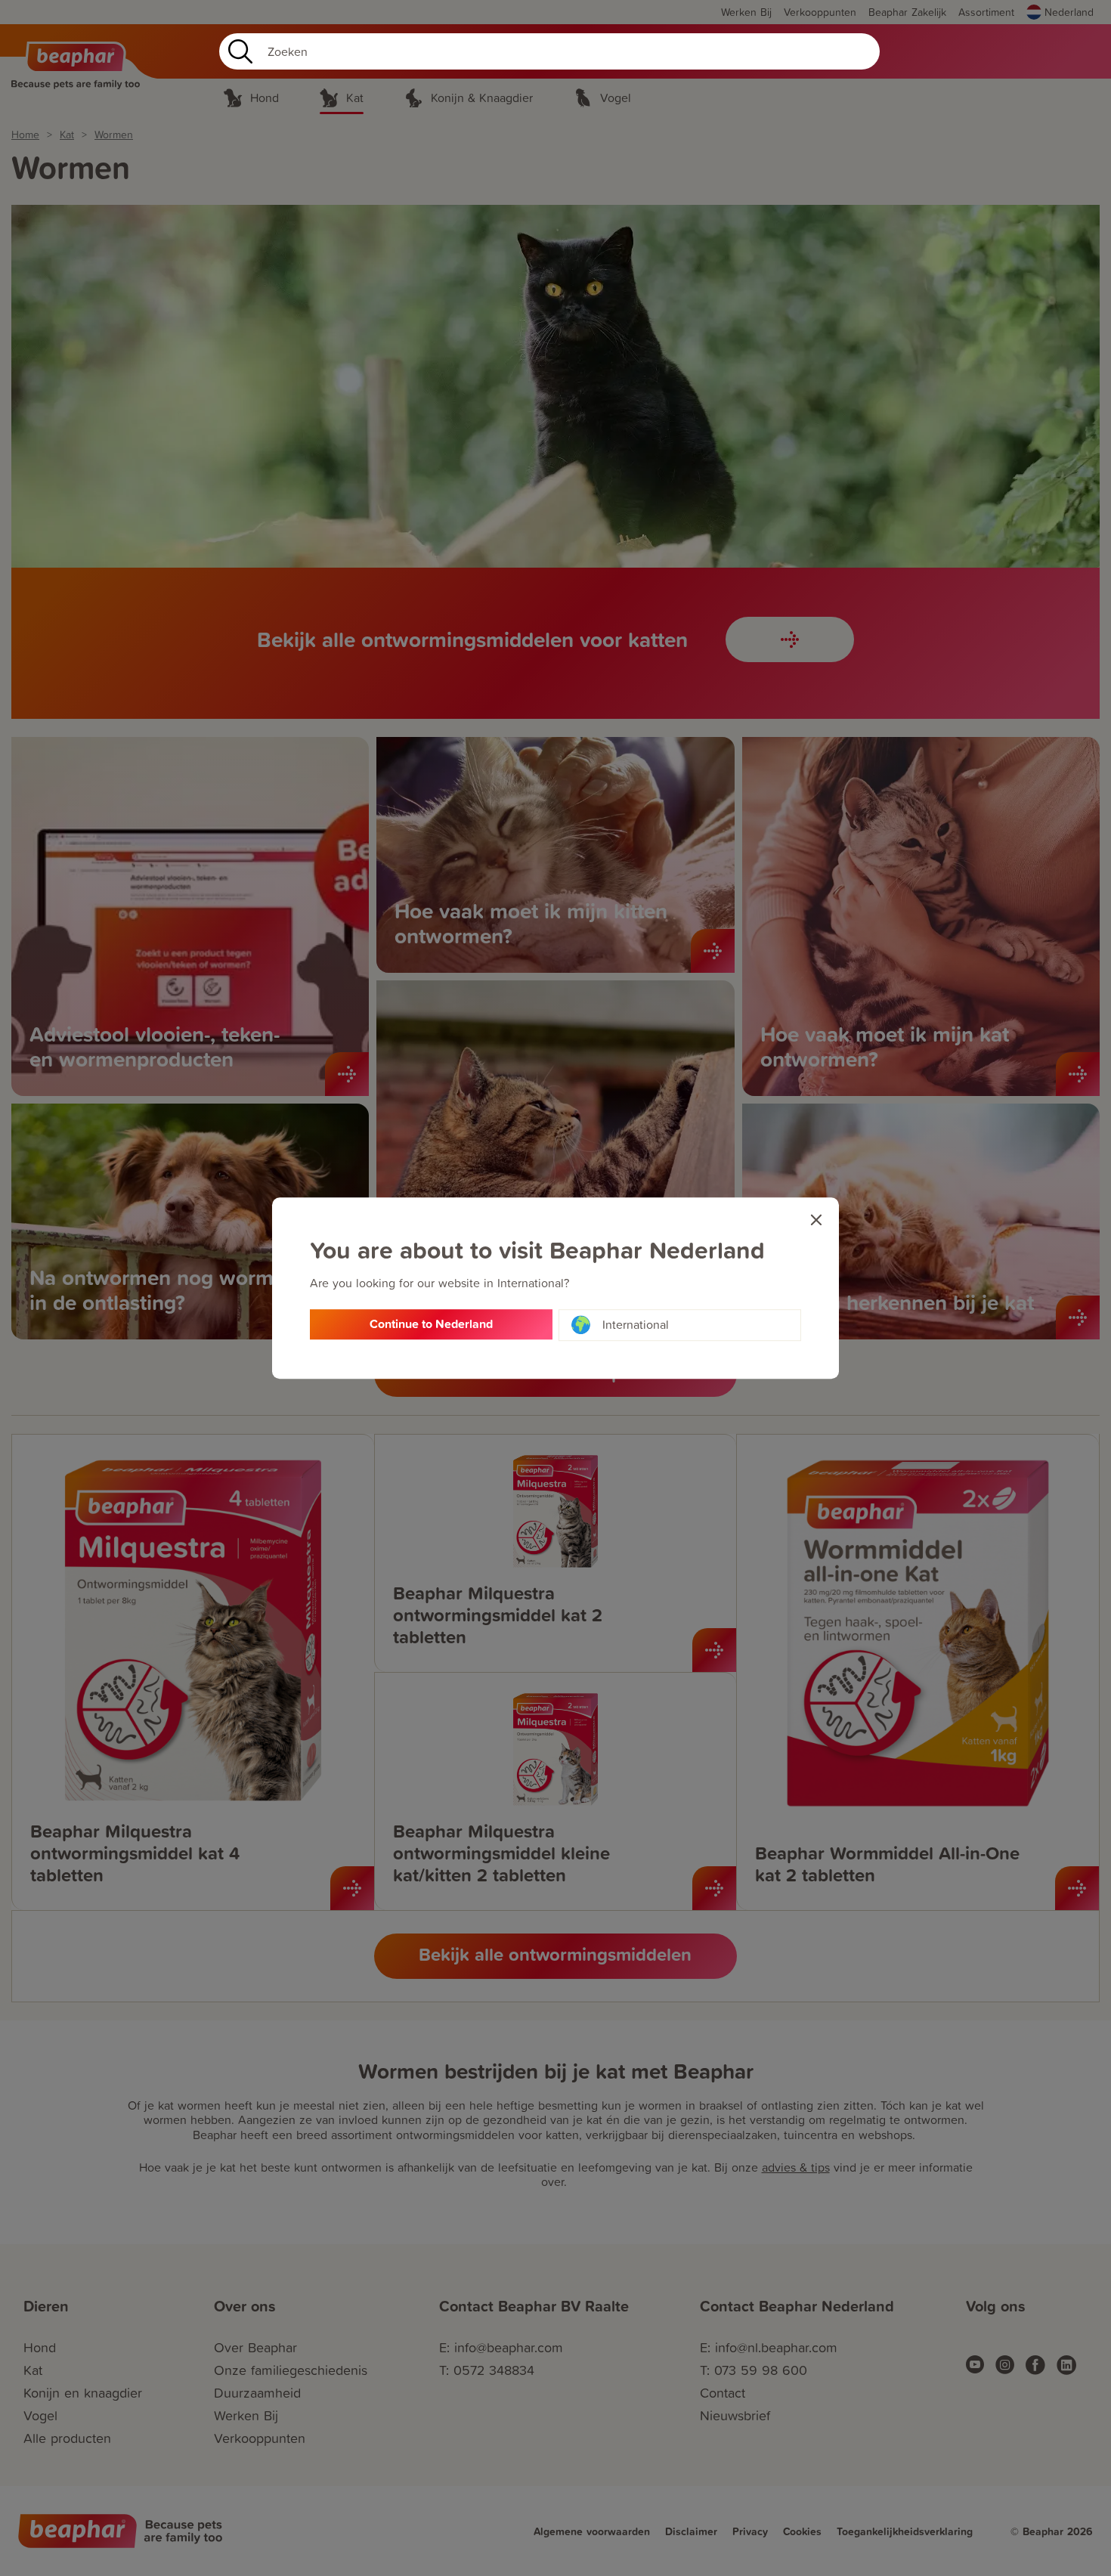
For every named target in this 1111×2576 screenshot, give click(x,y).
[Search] (237, 51)
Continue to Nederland (431, 1324)
